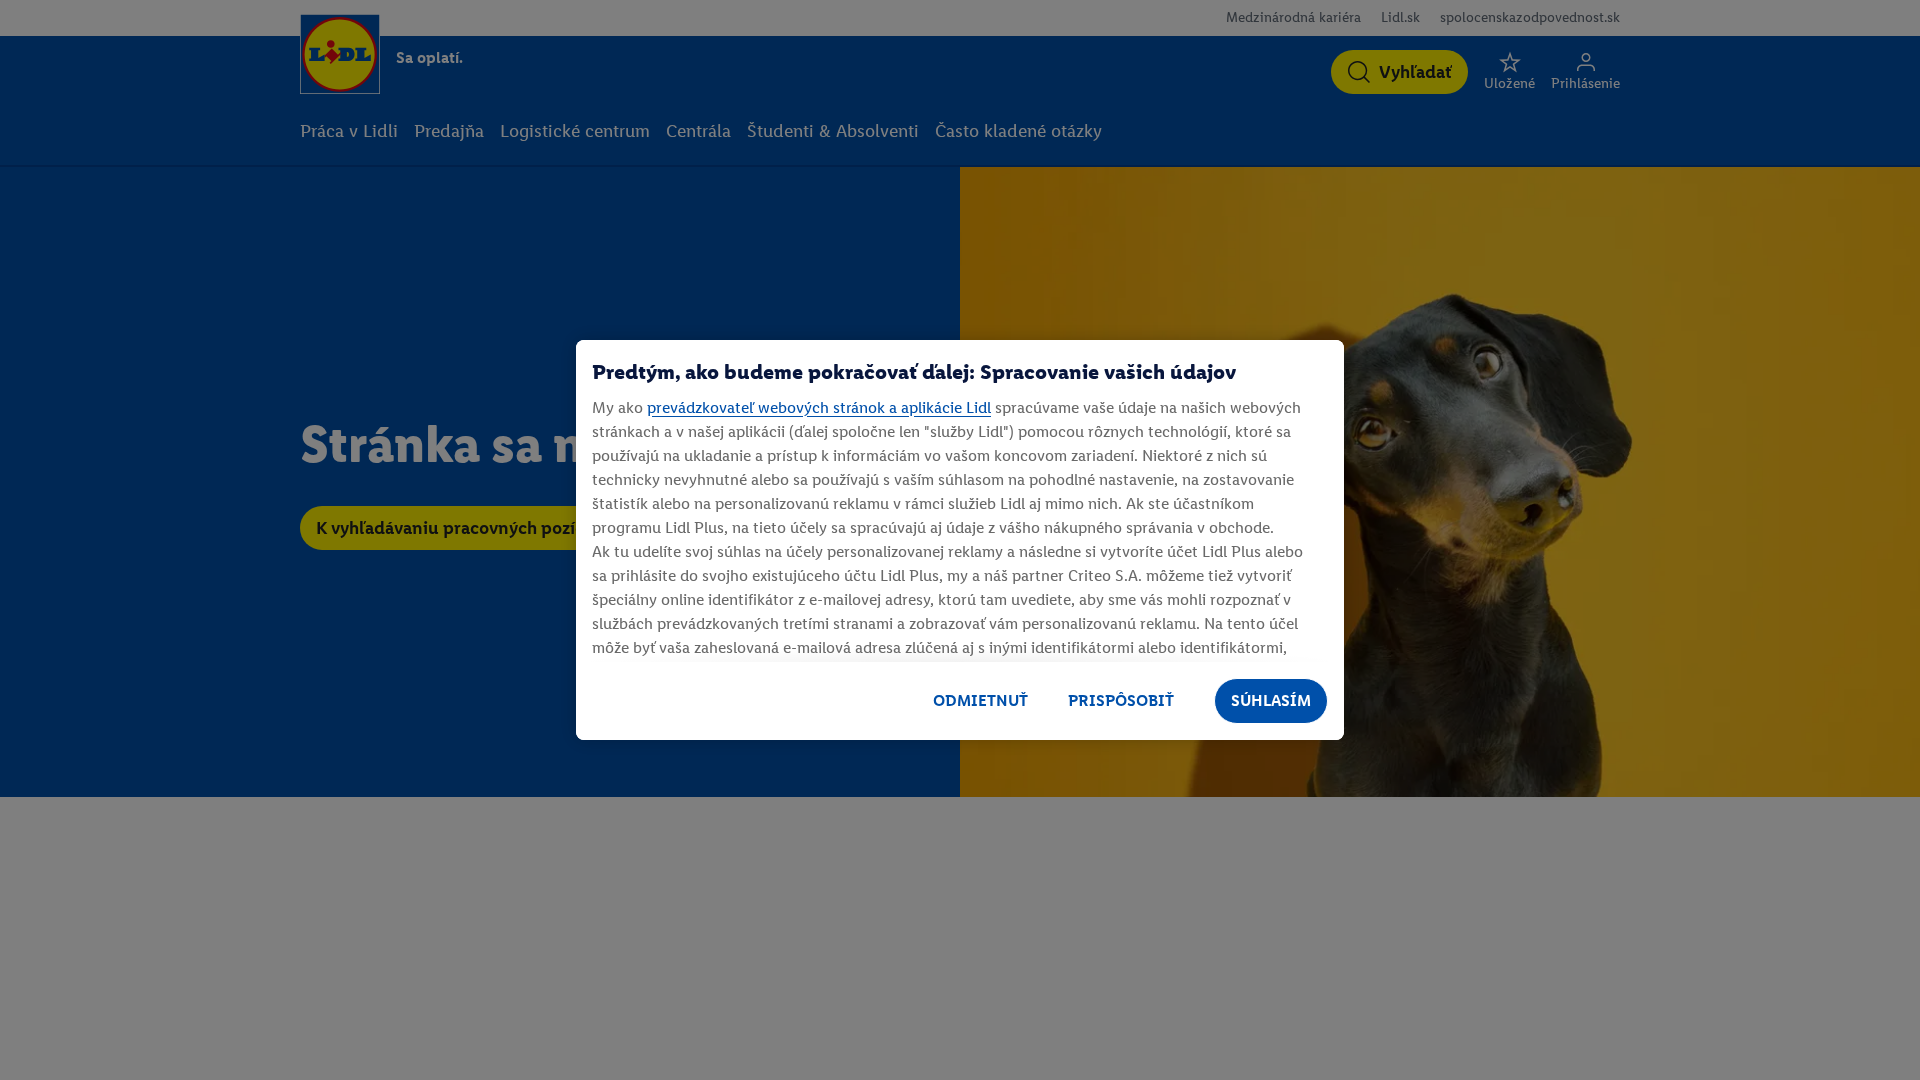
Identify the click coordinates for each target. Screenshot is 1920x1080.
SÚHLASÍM (1271, 700)
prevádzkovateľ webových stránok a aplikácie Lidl (819, 407)
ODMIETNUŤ (980, 700)
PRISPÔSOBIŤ (1121, 700)
